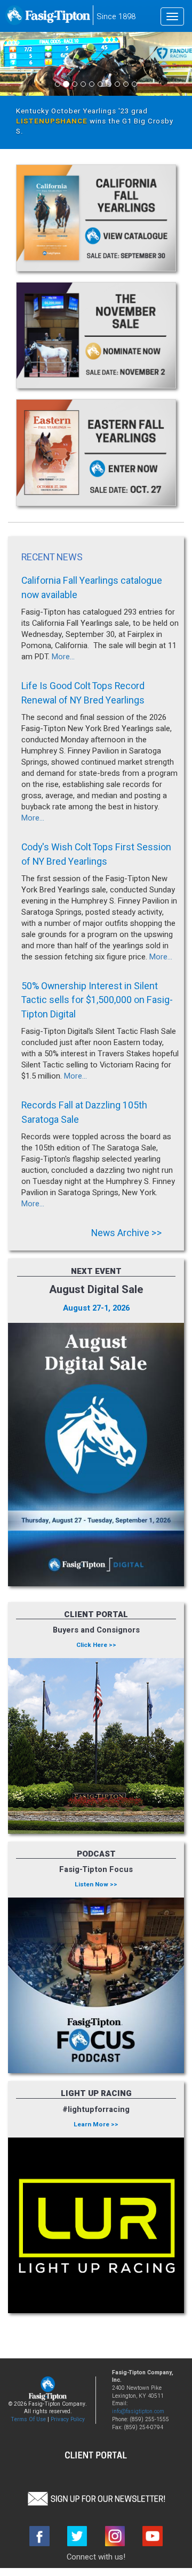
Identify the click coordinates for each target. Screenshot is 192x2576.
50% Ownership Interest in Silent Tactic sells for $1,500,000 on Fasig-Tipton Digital (97, 1000)
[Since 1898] (48, 19)
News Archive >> (127, 1233)
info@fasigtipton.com (138, 2411)
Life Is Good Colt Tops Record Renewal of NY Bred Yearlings (83, 693)
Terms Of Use (28, 2419)
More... (63, 657)
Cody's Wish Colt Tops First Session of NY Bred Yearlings (96, 854)
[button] (96, 2498)
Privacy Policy (68, 2419)
